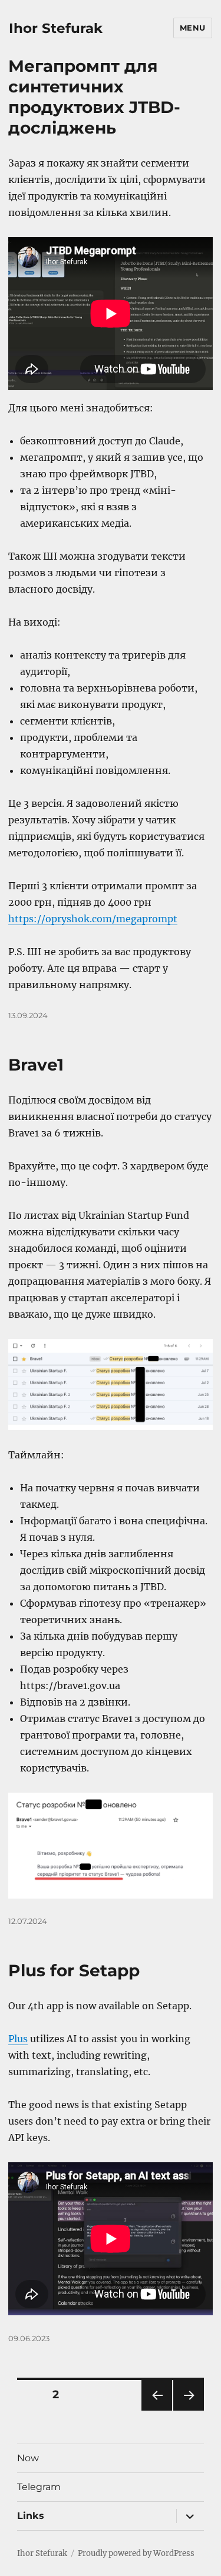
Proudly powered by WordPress (136, 2553)
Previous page (156, 2410)
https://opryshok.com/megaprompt (93, 919)
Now (28, 2458)
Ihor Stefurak (56, 28)
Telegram (39, 2487)
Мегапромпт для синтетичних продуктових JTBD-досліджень (94, 97)
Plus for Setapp (74, 1970)
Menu (193, 28)
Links (31, 2516)
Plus (18, 2039)
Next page (188, 2410)
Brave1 (36, 1065)
